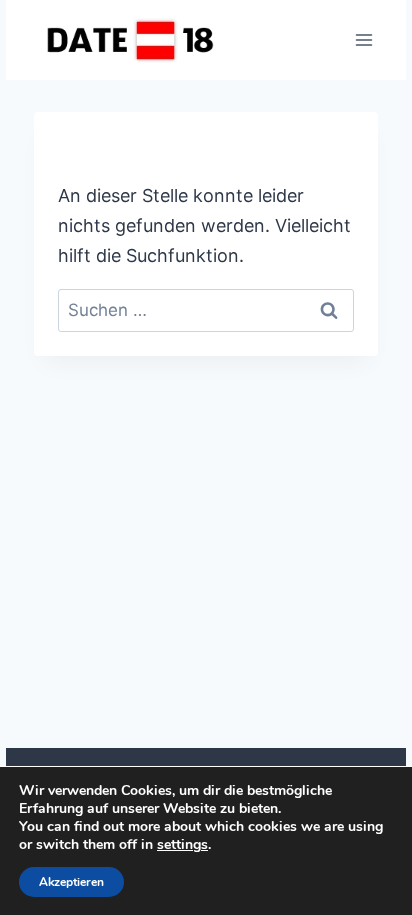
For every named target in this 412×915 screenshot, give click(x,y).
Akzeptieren (71, 882)
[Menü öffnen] (363, 39)
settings (182, 845)
